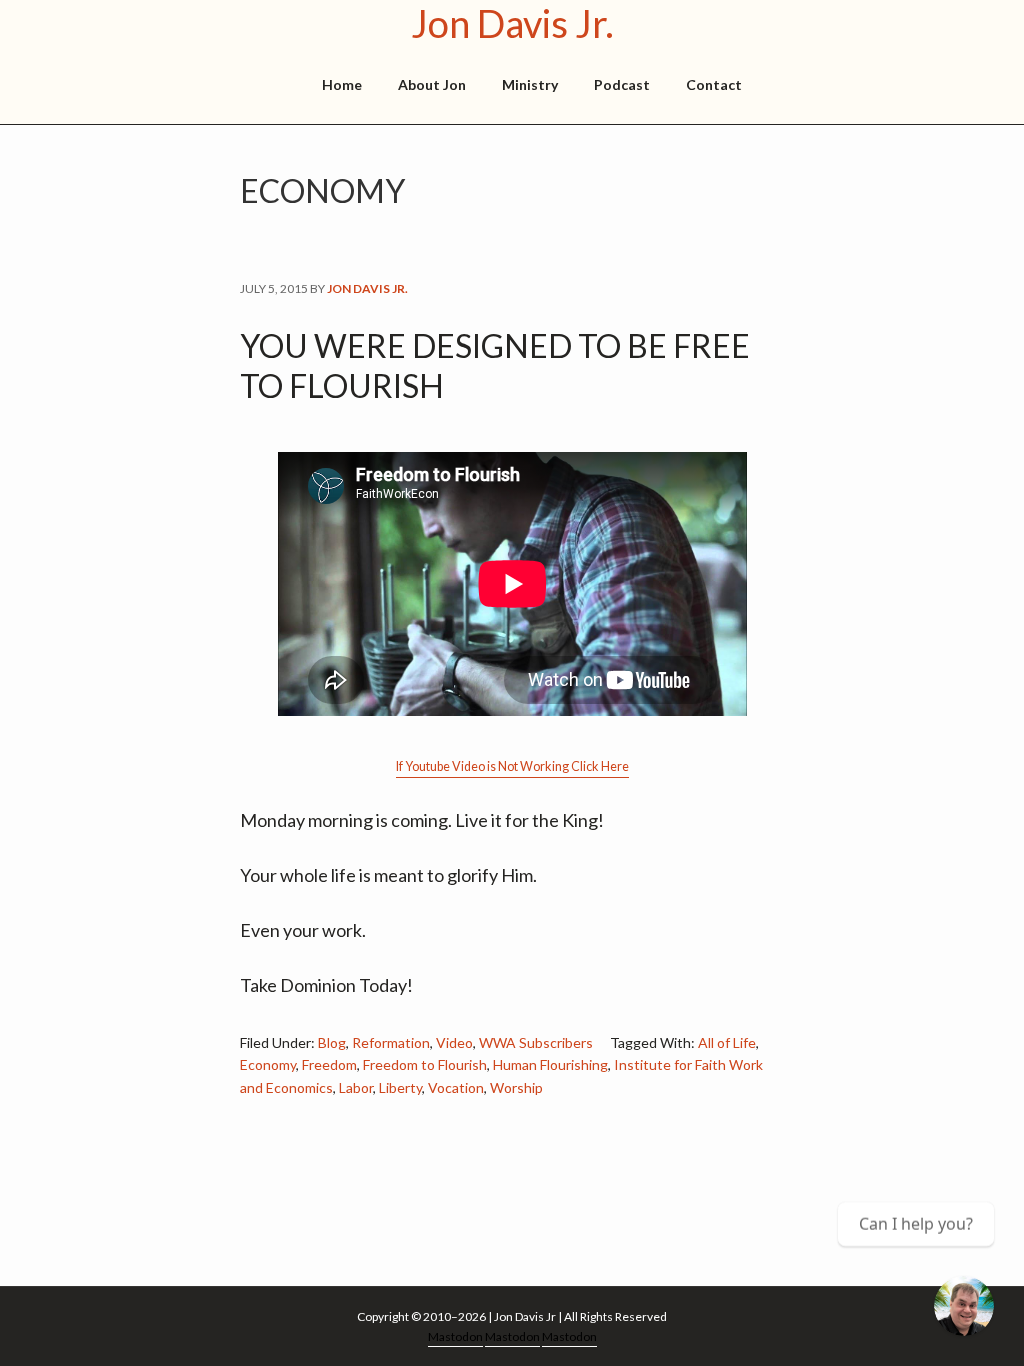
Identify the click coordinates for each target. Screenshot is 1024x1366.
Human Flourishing (550, 1064)
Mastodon (455, 1336)
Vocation (456, 1087)
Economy (268, 1064)
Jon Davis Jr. (512, 23)
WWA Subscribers (536, 1042)
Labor (356, 1087)
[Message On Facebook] (964, 1306)
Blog (332, 1042)
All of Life (727, 1042)
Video (454, 1042)
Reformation (391, 1042)
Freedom (329, 1064)
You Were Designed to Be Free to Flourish (495, 365)
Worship (516, 1087)
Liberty (400, 1087)
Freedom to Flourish (425, 1064)
